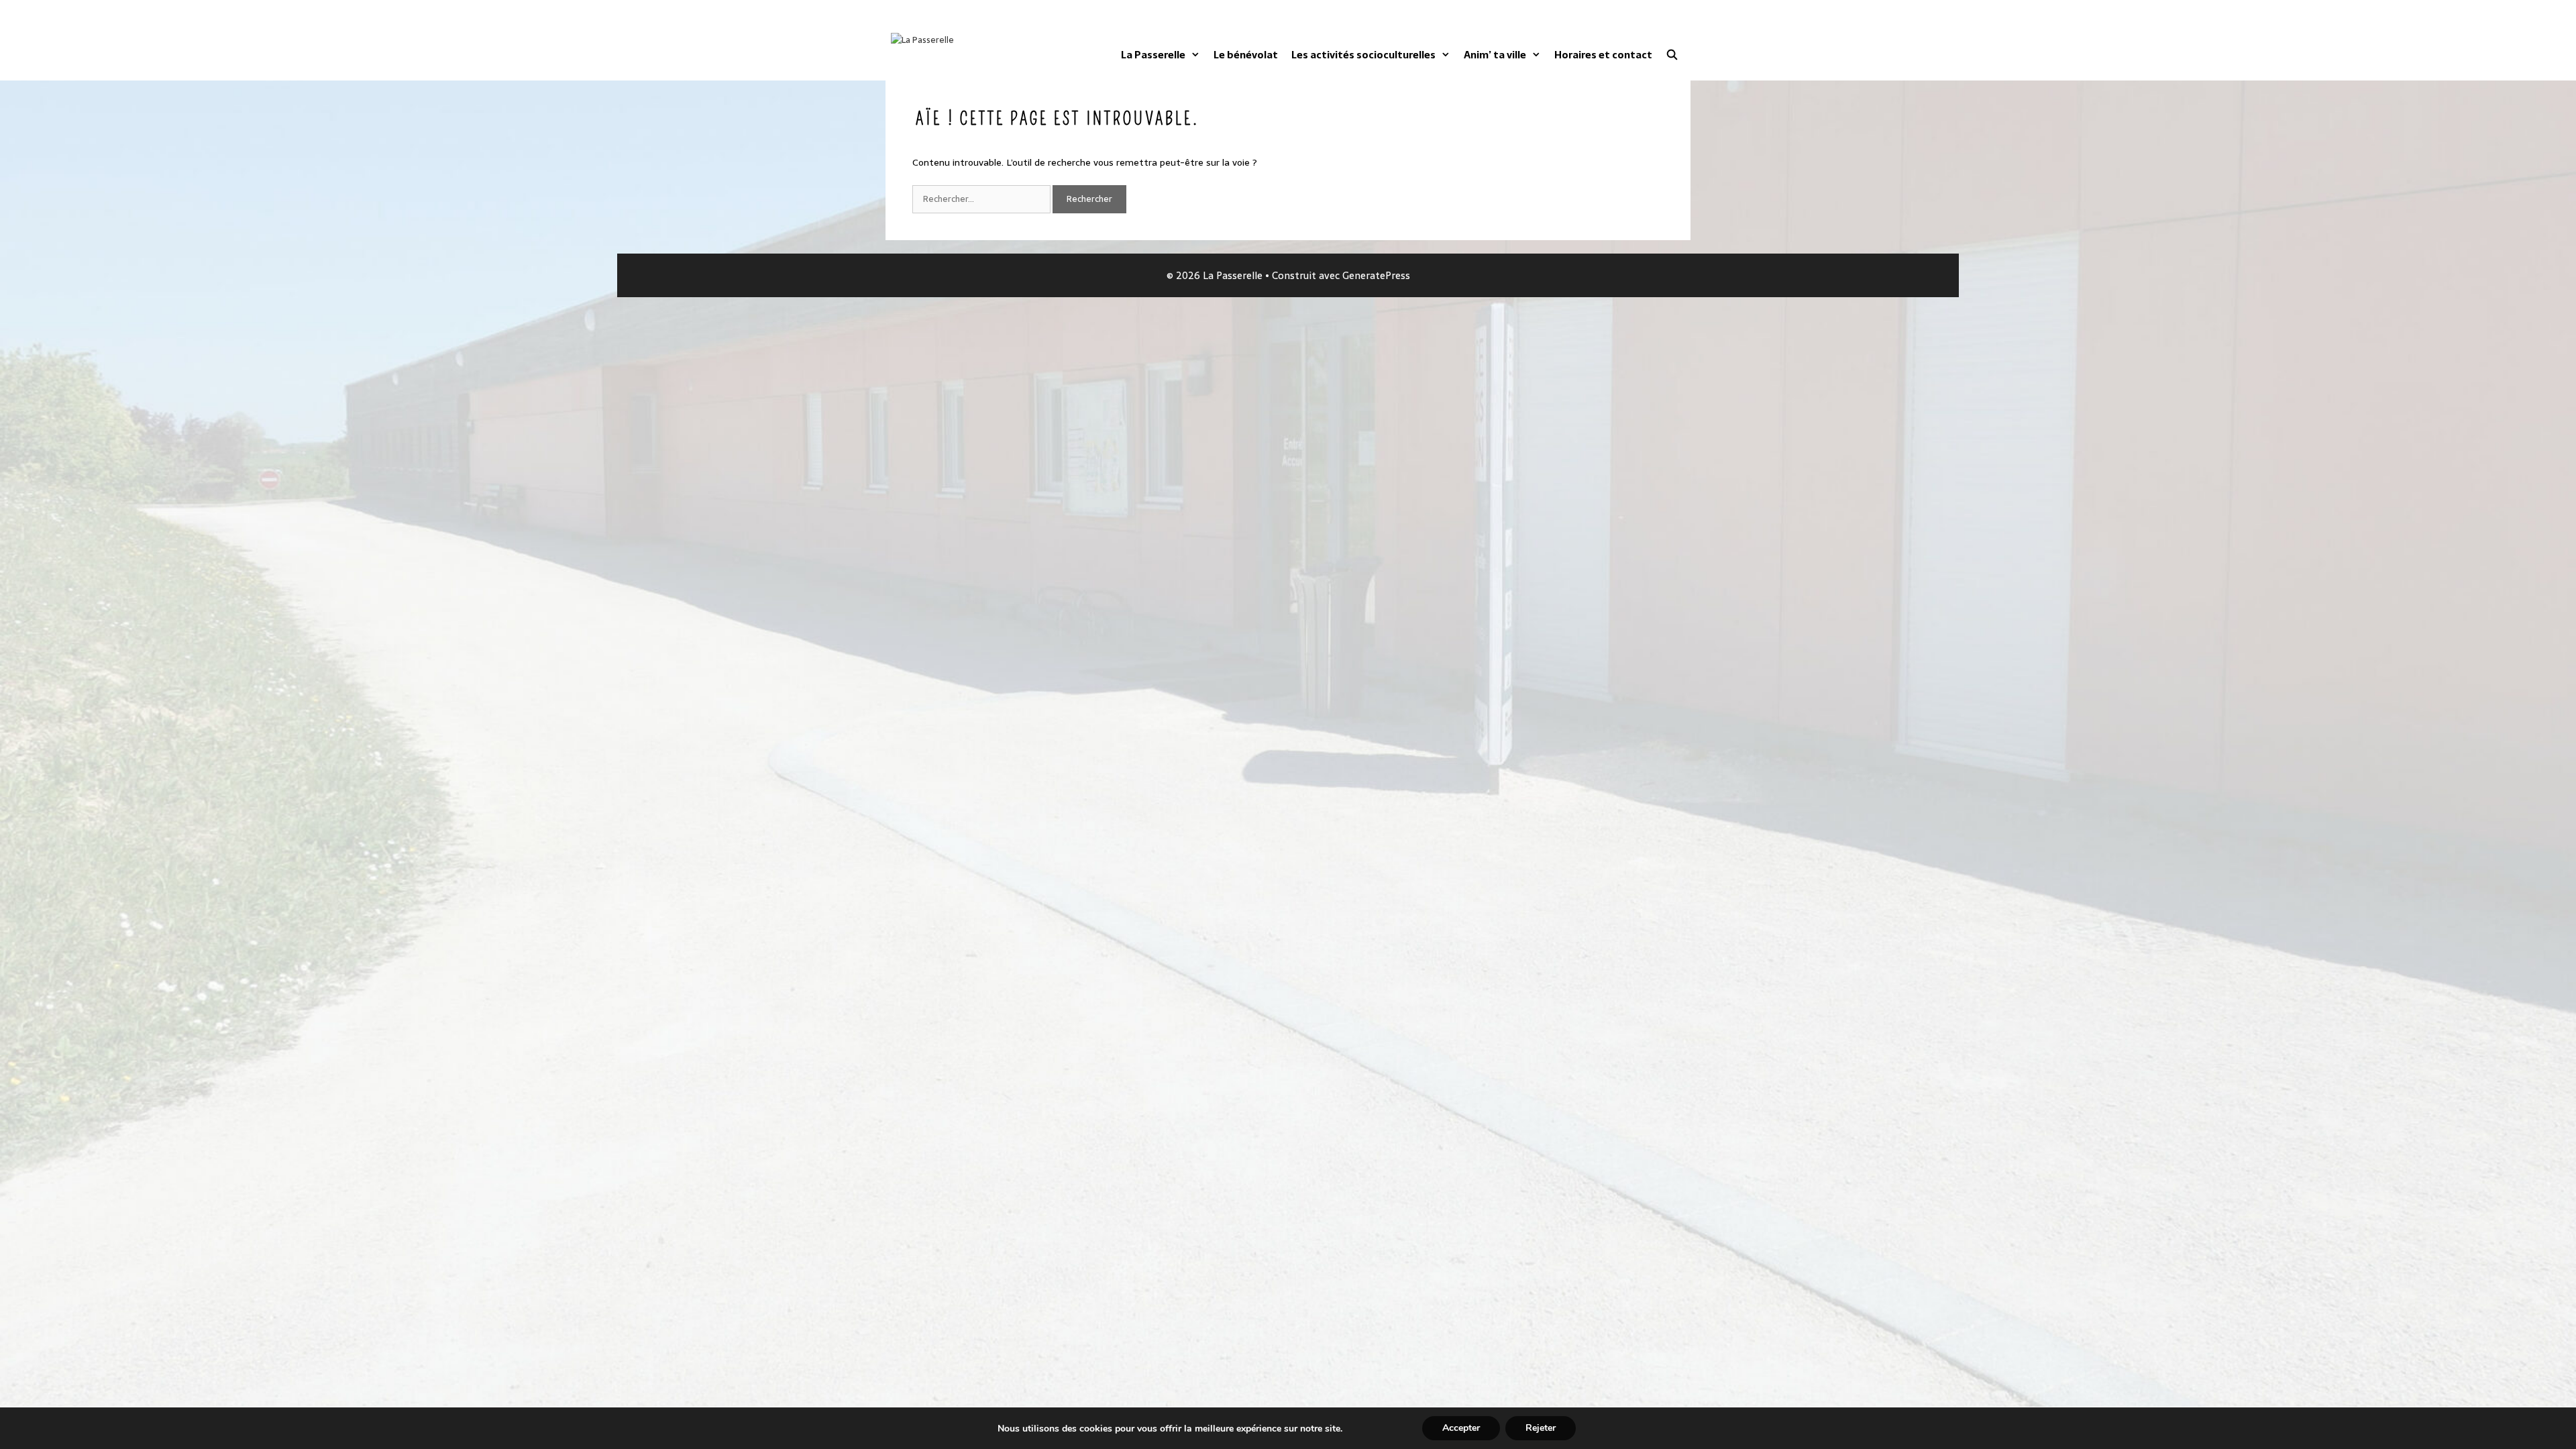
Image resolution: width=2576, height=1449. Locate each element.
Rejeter (1541, 1428)
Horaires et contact (1603, 55)
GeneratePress (1376, 275)
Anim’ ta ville (1495, 55)
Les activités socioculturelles (1363, 55)
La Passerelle (1153, 55)
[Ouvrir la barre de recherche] (1672, 55)
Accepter (1461, 1428)
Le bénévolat (1246, 55)
